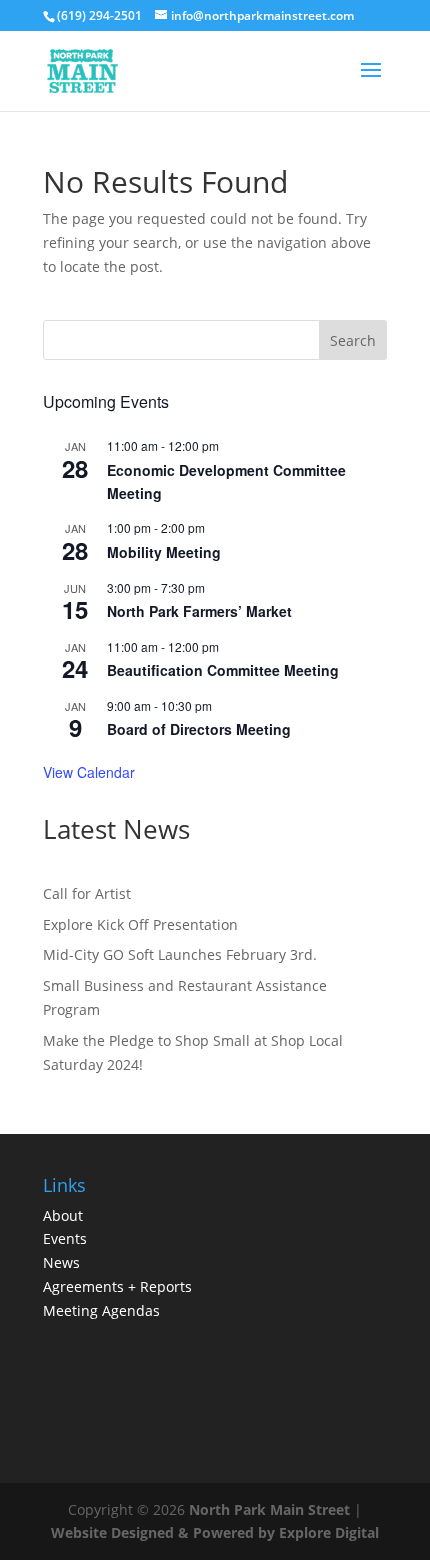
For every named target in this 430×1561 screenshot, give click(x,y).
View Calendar (89, 772)
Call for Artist (87, 893)
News (61, 1262)
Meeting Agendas (101, 1310)
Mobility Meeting (164, 552)
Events (65, 1238)
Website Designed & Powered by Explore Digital (215, 1532)
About (63, 1215)
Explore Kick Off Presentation (140, 924)
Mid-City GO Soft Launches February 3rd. (180, 954)
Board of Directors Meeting (199, 729)
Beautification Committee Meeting (223, 670)
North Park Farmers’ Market (199, 611)
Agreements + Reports (117, 1286)
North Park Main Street (269, 1509)
